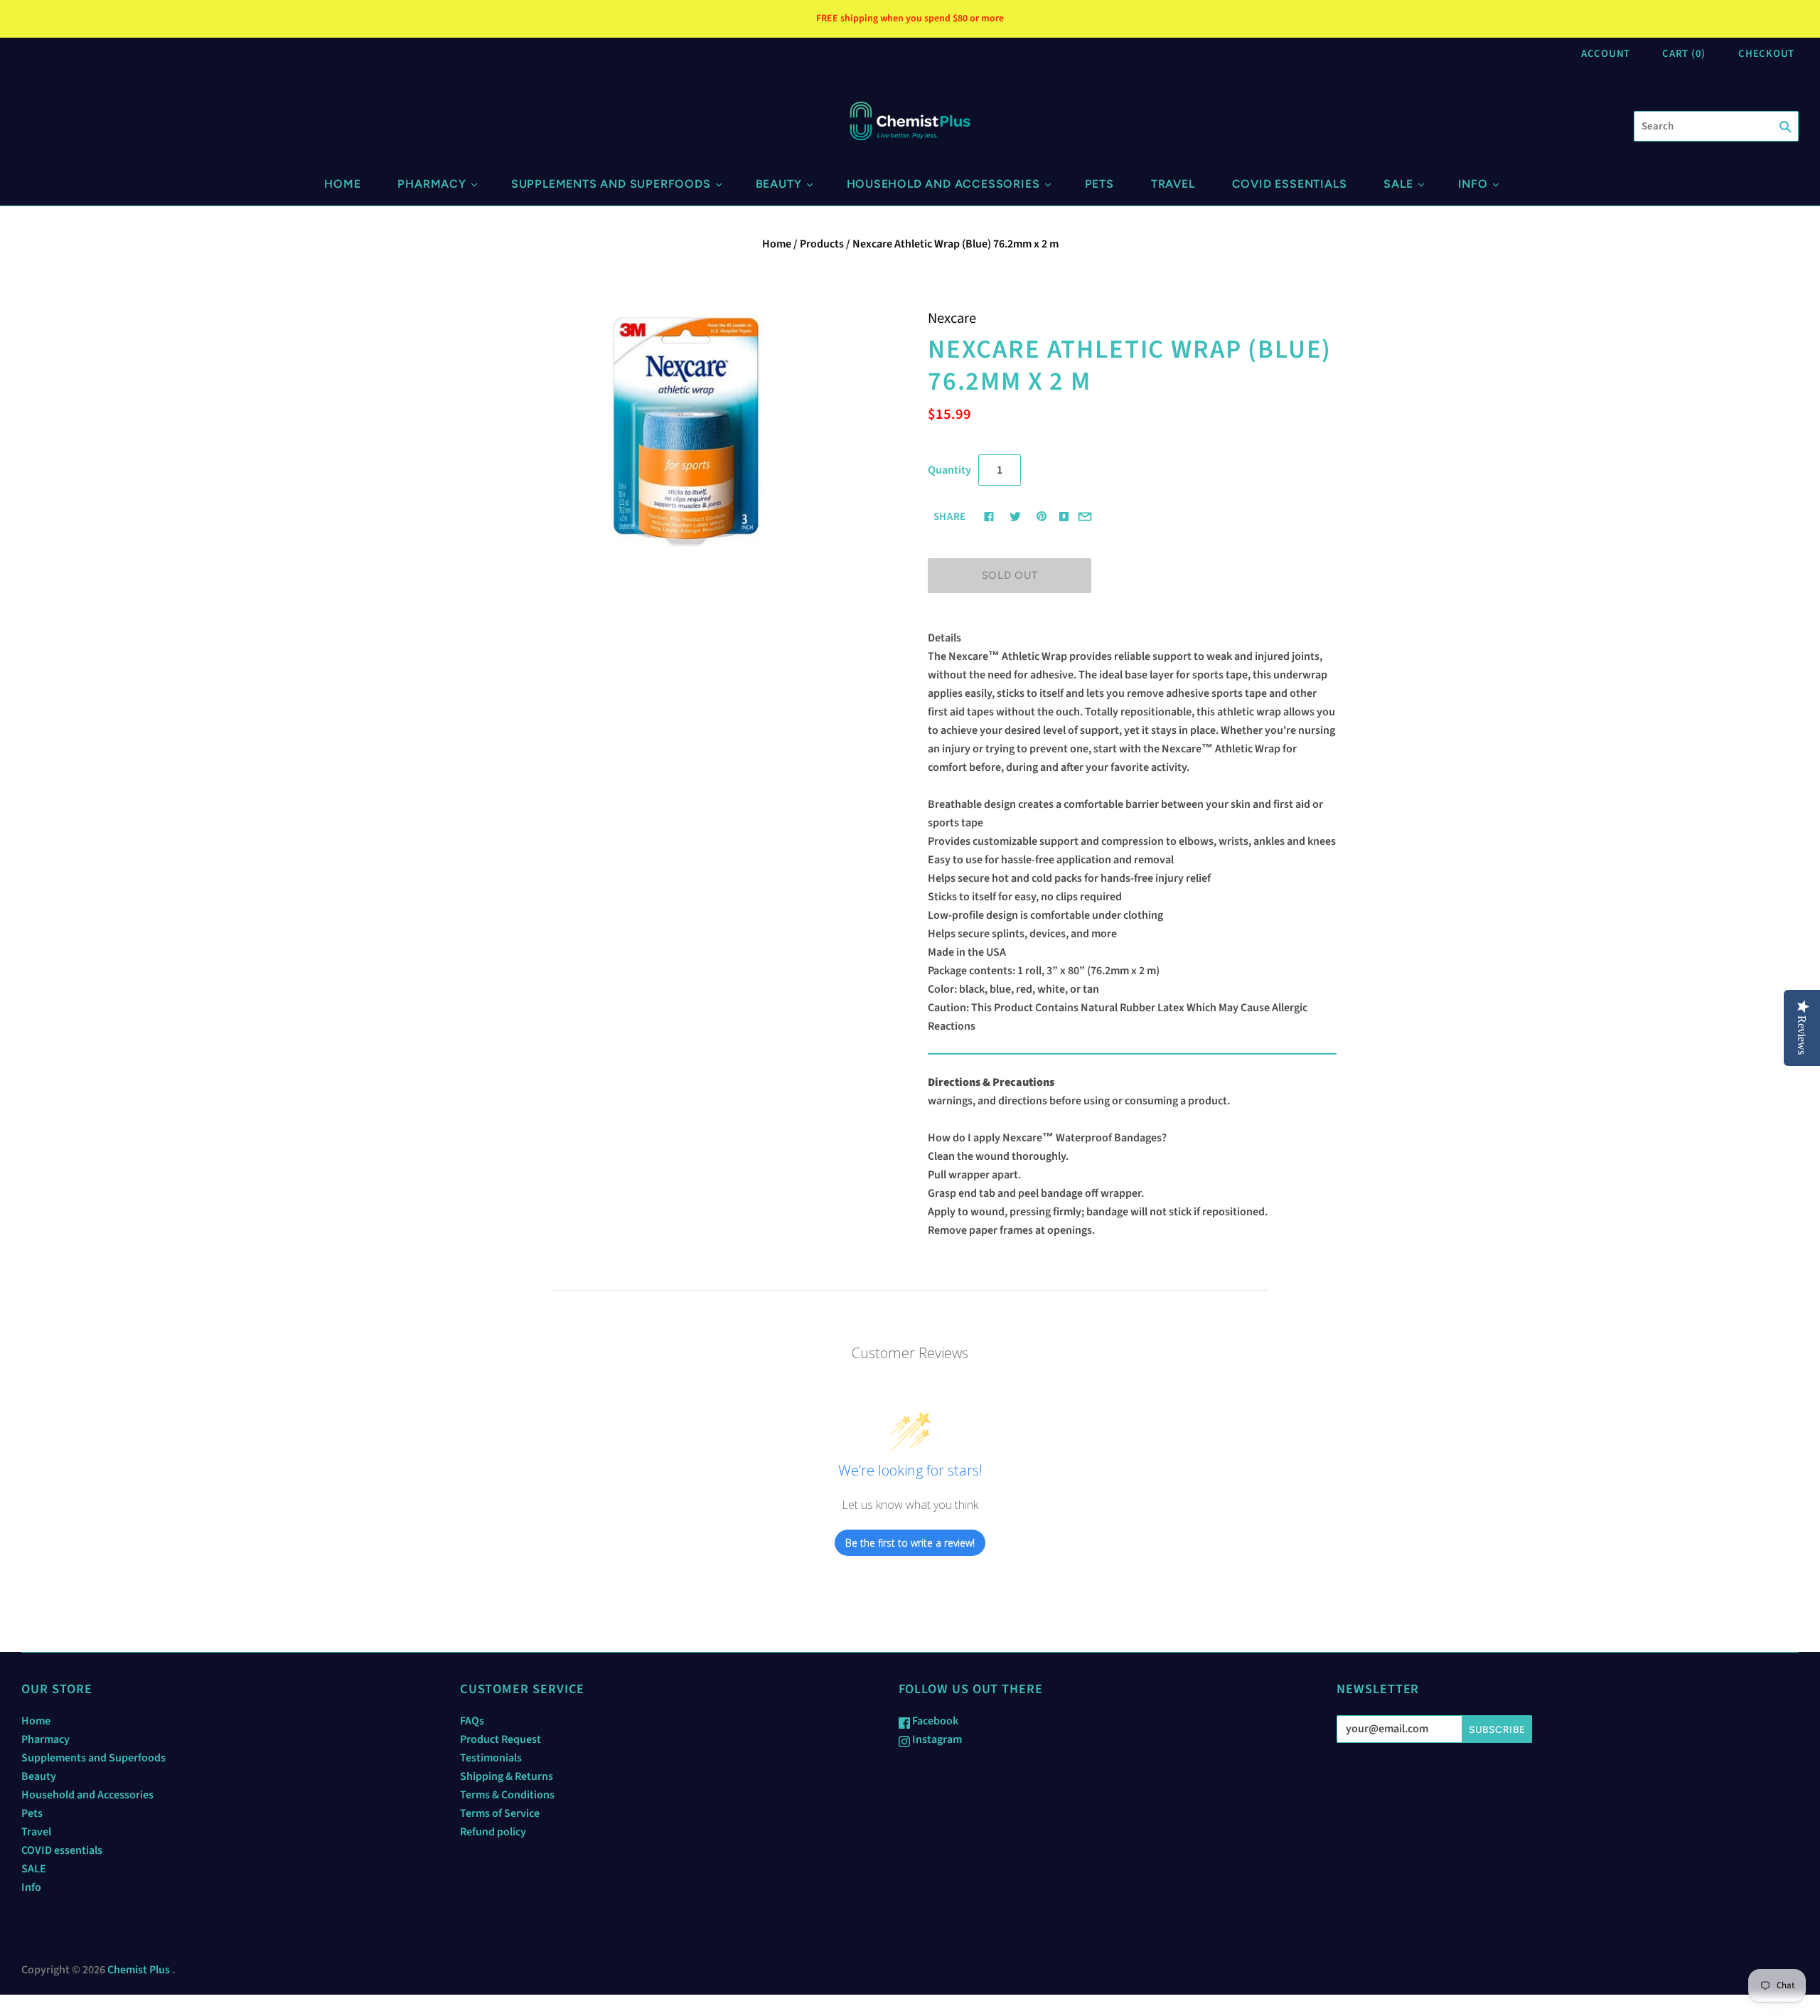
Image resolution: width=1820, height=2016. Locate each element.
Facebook (934, 1721)
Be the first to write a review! (910, 1543)
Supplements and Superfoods (611, 184)
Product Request (500, 1739)
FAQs (472, 1721)
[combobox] (1716, 126)
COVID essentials (1290, 184)
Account (1606, 54)
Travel (1173, 184)
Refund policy (493, 1832)
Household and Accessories (943, 184)
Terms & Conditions (507, 1795)
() (1684, 54)
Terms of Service (500, 1813)
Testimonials (491, 1758)
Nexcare (952, 318)
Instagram (936, 1739)
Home (342, 184)
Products (822, 244)
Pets (1099, 184)
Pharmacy (432, 184)
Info (1473, 184)
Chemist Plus (139, 1970)
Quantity (949, 470)
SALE (1398, 184)
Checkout (1766, 54)
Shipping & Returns (507, 1776)
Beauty (779, 184)
